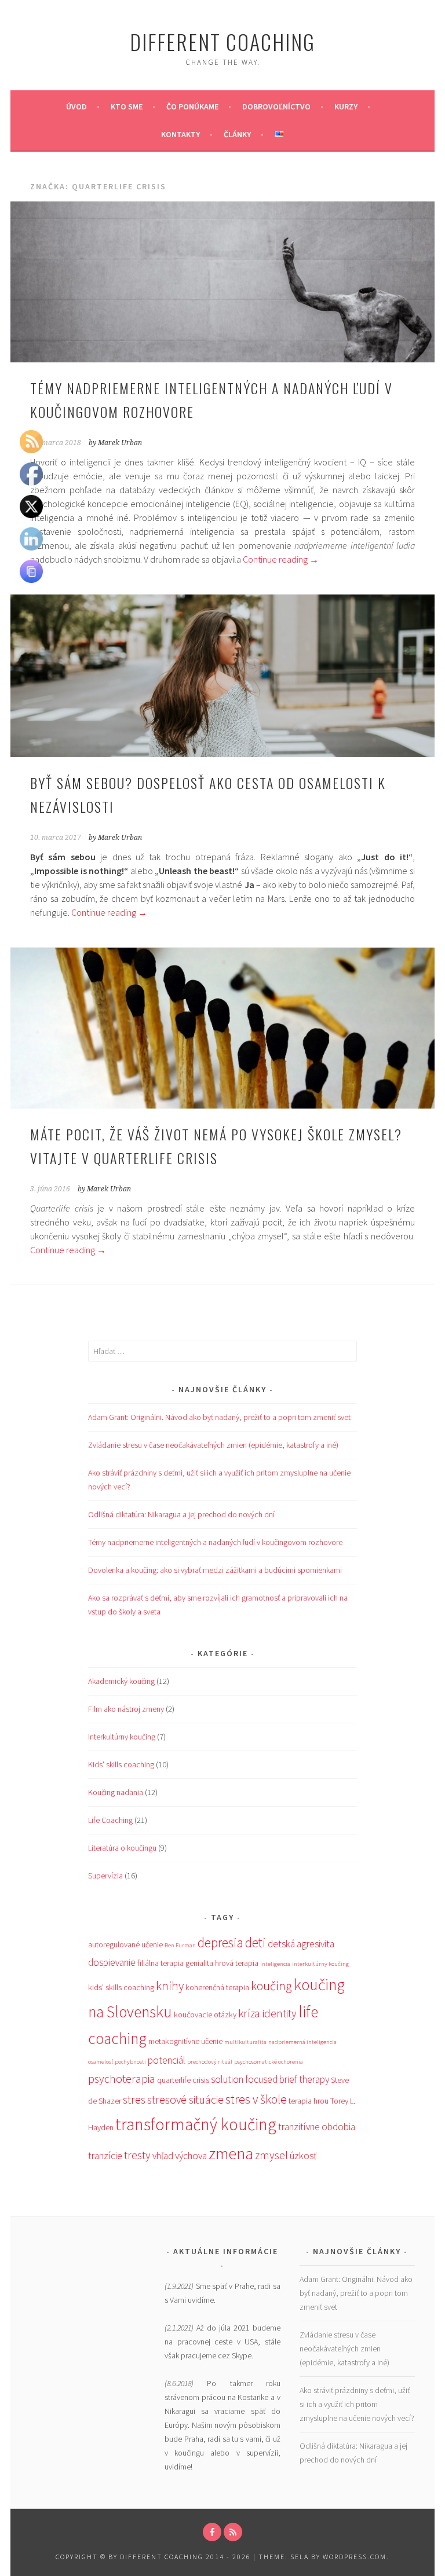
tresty (137, 2155)
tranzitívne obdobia (317, 2127)
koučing (271, 1986)
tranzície (105, 2156)
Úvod (76, 107)
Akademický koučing (121, 1681)
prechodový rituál (210, 2062)
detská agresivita (301, 1944)
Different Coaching (222, 41)
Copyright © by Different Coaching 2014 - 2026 (154, 2557)
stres (134, 2100)
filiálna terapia (161, 1963)
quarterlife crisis (183, 2080)
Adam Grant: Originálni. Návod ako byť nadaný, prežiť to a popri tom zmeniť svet (219, 1417)
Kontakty (180, 134)
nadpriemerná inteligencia (302, 2042)
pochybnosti (130, 2062)
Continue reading (281, 559)
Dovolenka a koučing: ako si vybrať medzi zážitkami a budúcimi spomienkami (215, 1570)
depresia (220, 1942)
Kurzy (346, 107)
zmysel (271, 2155)
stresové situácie (185, 2100)
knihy (170, 1986)
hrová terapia (237, 1963)
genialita (199, 1963)
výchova (191, 2156)
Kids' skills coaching (121, 1764)
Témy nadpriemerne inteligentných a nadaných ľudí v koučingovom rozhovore (215, 1542)
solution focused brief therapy (270, 2079)
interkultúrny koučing (320, 1964)
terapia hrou (309, 2101)
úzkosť (303, 2156)
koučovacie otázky (205, 2014)
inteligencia (275, 1964)
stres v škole (256, 2099)
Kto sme (127, 107)
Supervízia (105, 1876)
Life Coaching (110, 1820)
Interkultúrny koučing (122, 1737)
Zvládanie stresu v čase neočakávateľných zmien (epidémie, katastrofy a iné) (213, 1445)
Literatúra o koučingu (122, 1848)
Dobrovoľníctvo (276, 107)
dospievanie (112, 1962)
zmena (231, 2153)
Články (237, 134)
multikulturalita (245, 2042)
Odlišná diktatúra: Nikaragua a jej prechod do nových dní (181, 1514)
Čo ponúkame (192, 107)
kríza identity (267, 2013)
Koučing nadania (116, 1792)
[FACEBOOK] (212, 2532)
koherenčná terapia (217, 1987)
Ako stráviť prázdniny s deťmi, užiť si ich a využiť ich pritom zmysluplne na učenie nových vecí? (357, 2404)
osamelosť (101, 2062)
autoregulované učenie (125, 1944)
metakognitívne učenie (185, 2041)
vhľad (163, 2156)
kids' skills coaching (121, 1987)
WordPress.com (355, 2557)
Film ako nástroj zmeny (126, 1709)
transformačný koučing (196, 2124)
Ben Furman (180, 1945)
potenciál (167, 2060)
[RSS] (233, 2532)
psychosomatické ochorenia (269, 2062)
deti (256, 1942)
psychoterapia (122, 2079)
